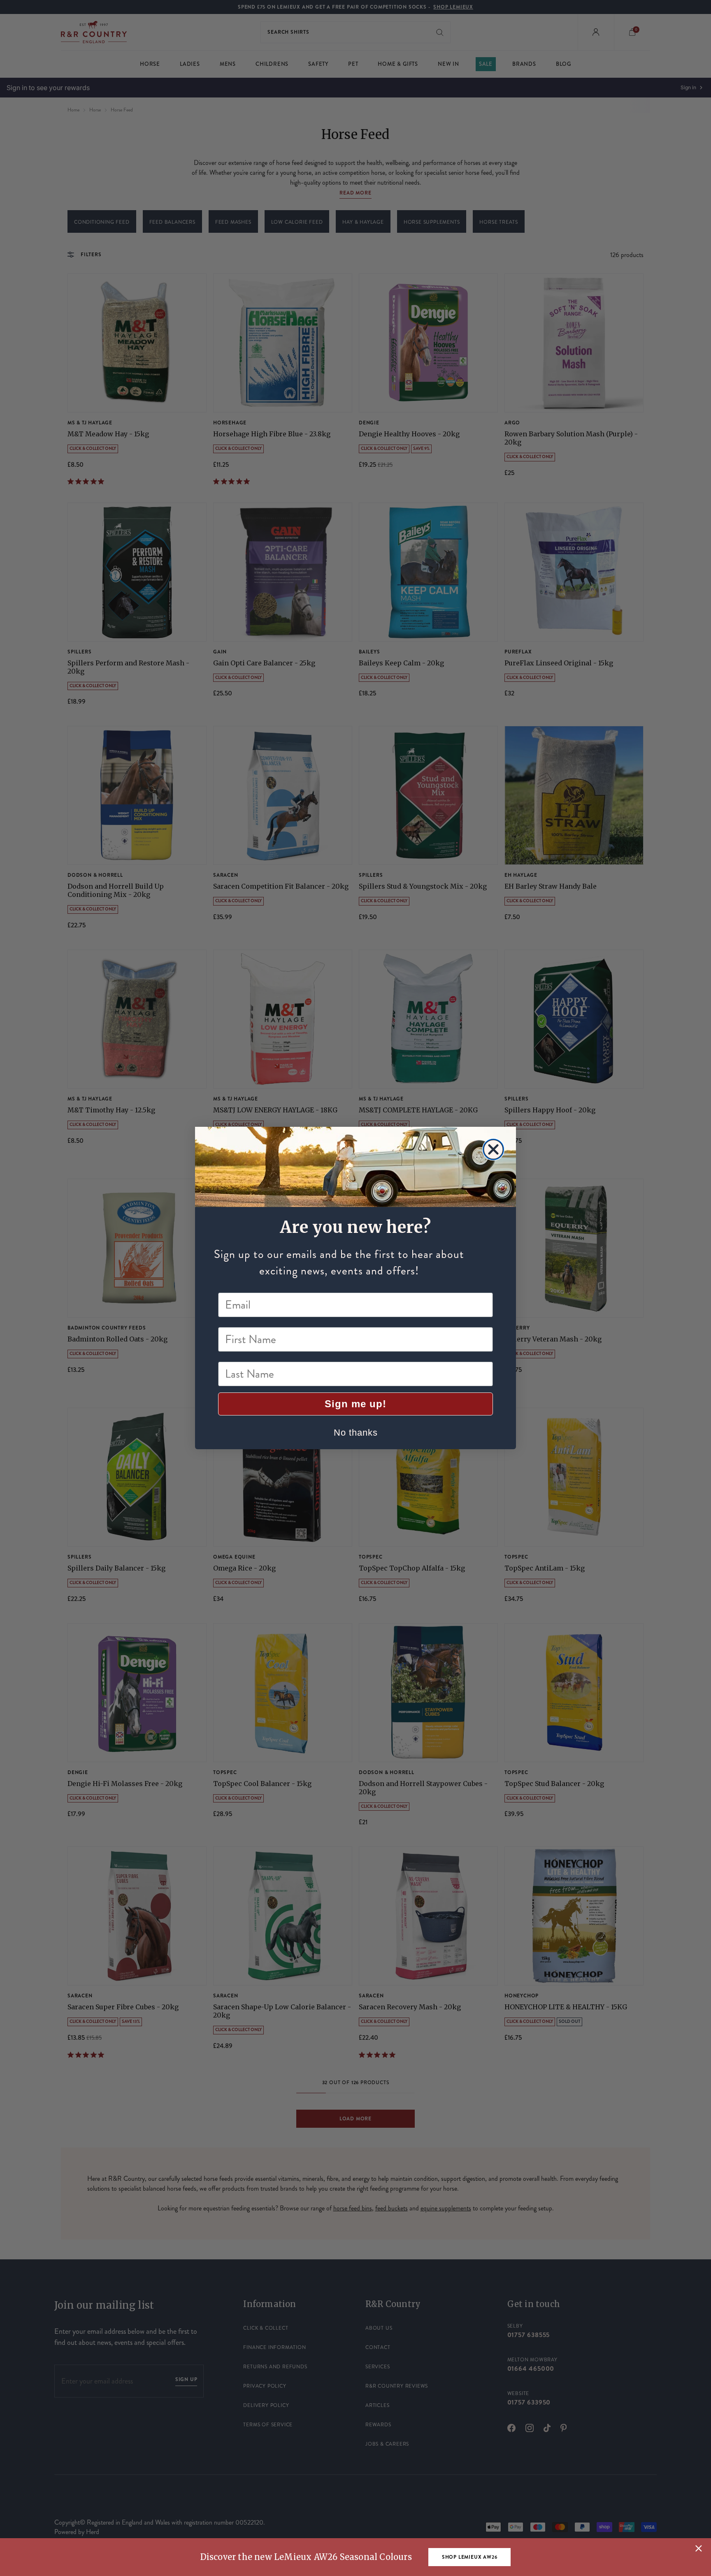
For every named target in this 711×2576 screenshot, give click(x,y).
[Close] (699, 2548)
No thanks (356, 1433)
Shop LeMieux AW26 (470, 2557)
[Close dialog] (493, 1149)
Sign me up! (355, 1404)
